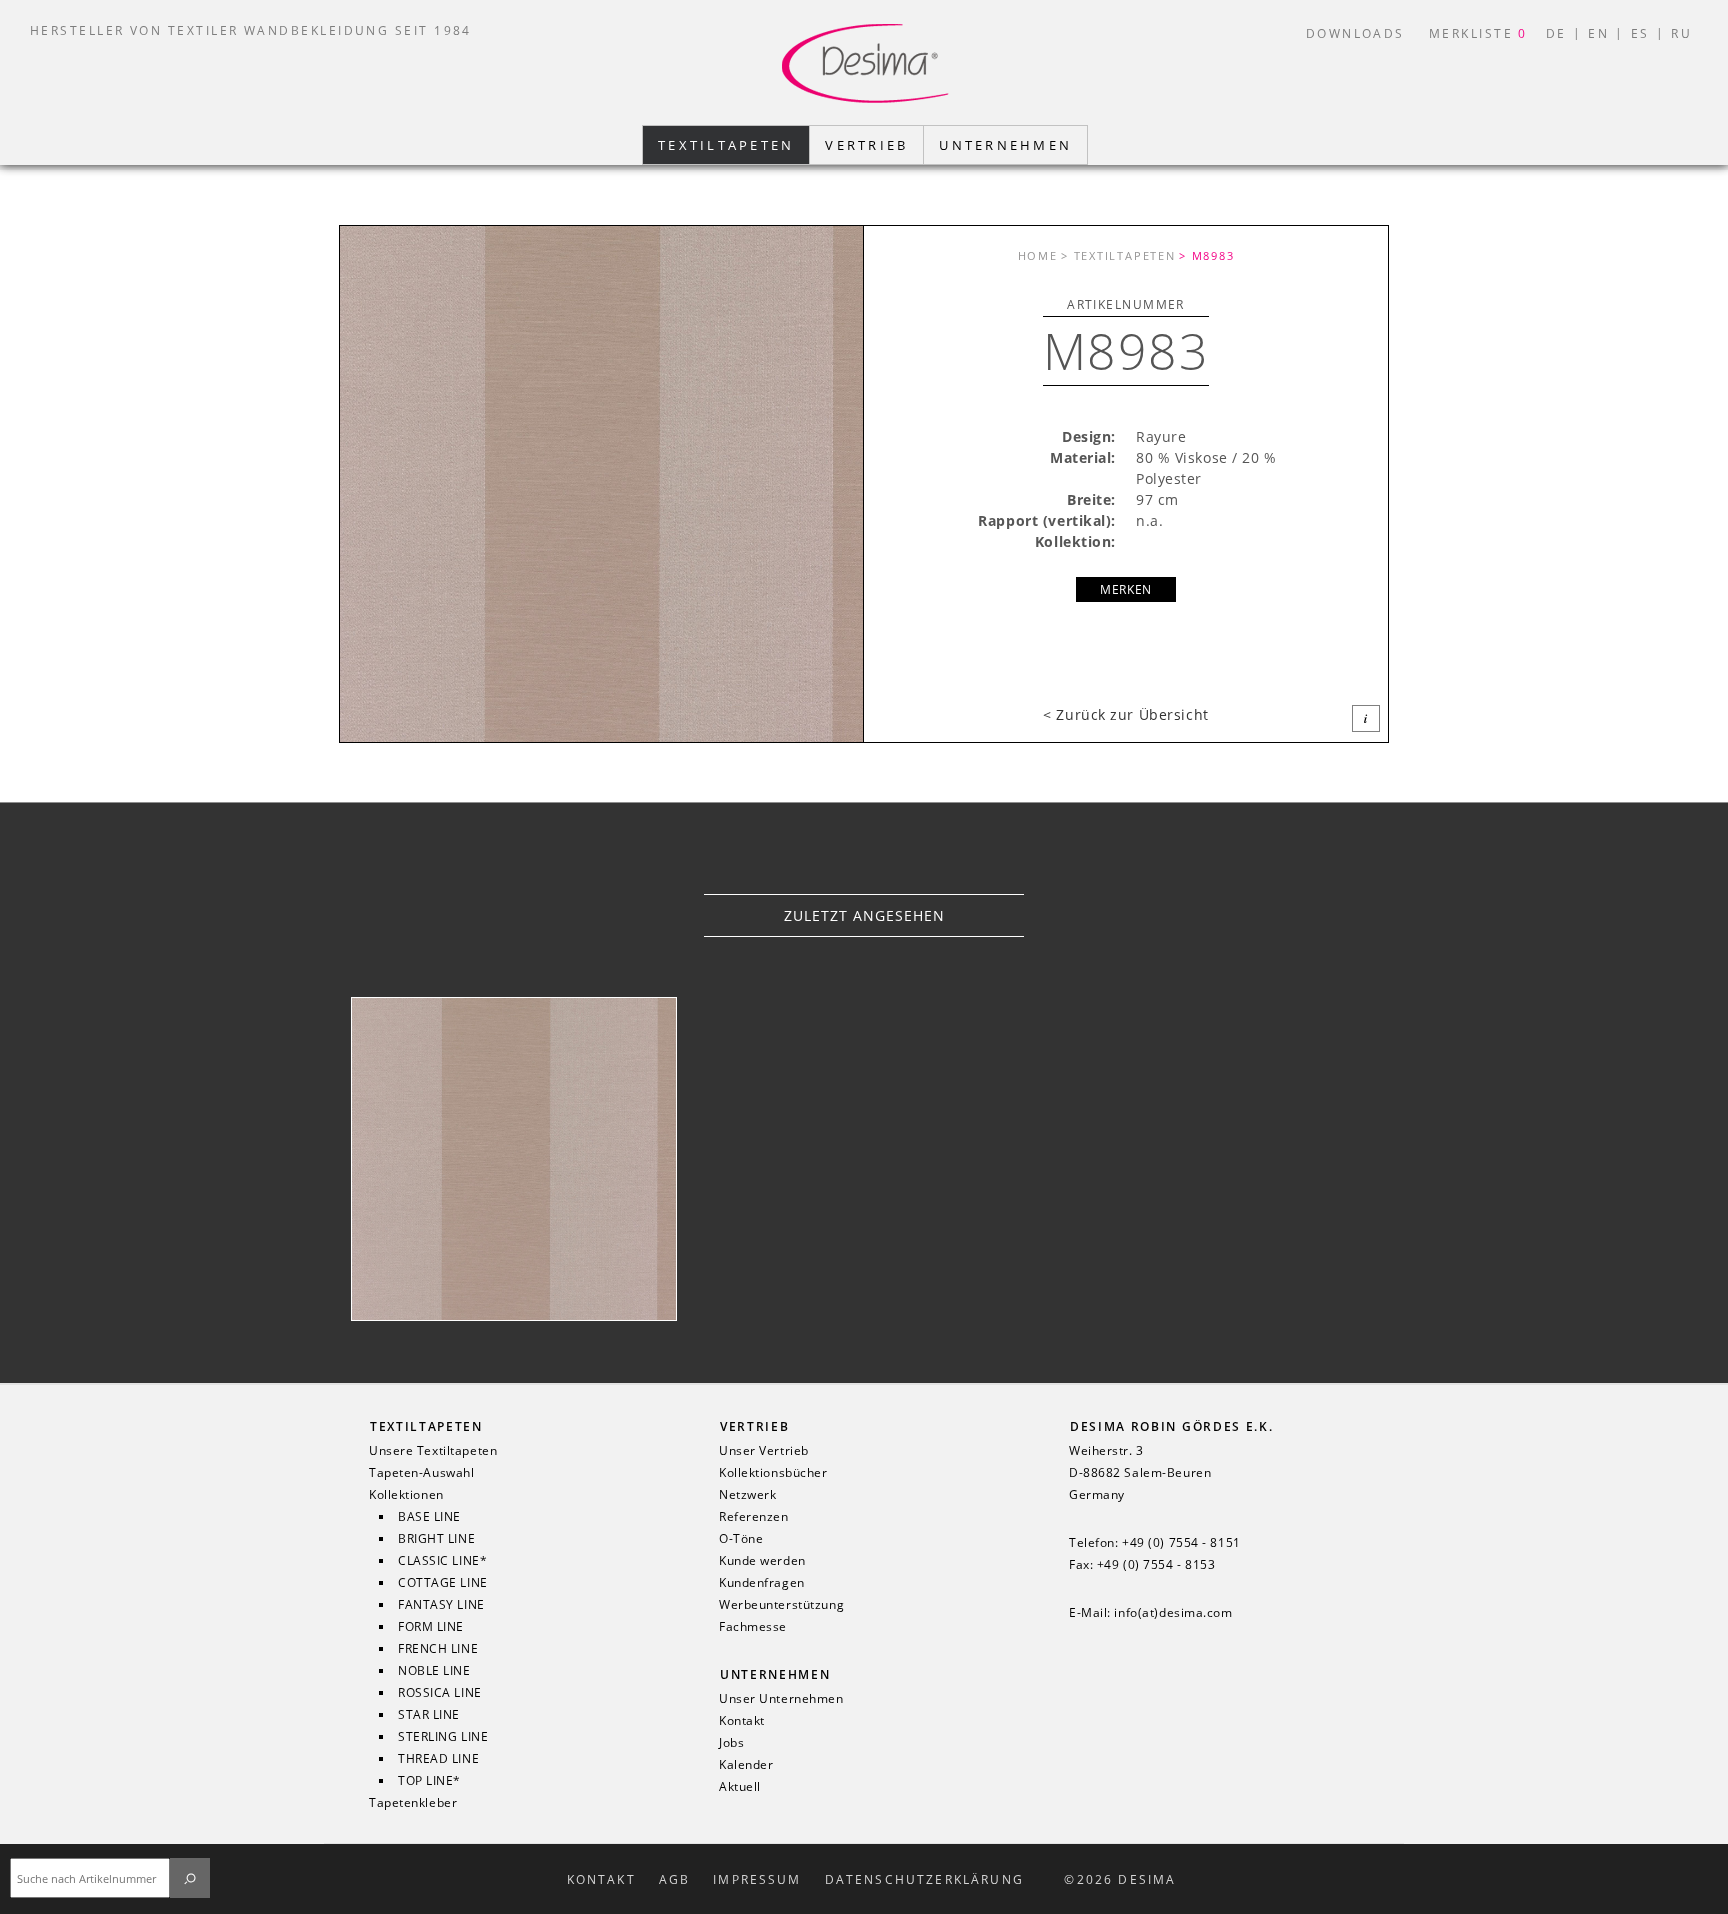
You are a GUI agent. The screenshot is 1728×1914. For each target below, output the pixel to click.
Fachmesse (753, 1627)
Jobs (731, 1743)
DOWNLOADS (1355, 33)
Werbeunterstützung (781, 1605)
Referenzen (754, 1517)
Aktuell (740, 1787)
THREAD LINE (438, 1759)
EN (1598, 33)
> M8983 (1206, 255)
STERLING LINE (443, 1737)
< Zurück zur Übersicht (1125, 714)
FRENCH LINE (438, 1649)
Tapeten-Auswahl (421, 1473)
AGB (674, 1880)
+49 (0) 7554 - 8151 (1181, 1543)
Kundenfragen (762, 1583)
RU (1681, 33)
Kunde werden (762, 1561)
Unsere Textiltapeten (433, 1451)
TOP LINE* (429, 1781)
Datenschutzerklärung (924, 1880)
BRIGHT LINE (436, 1539)
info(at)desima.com (1173, 1613)
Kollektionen (406, 1495)
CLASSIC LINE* (442, 1561)
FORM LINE (431, 1627)
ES (1640, 33)
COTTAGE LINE (443, 1583)
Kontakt (742, 1721)
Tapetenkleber (413, 1803)
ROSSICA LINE (440, 1693)
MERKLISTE (1478, 33)
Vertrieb (754, 1426)
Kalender (746, 1765)
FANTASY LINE (441, 1605)
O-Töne (741, 1539)
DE (1556, 33)
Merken (1125, 589)
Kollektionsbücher (773, 1473)
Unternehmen (775, 1674)
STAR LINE (429, 1715)
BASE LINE (429, 1517)
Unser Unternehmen (781, 1699)
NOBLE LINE (434, 1671)
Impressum (757, 1880)
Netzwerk (747, 1495)
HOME (1038, 255)
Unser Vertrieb (764, 1451)
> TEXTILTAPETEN (1118, 255)
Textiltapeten (426, 1426)
